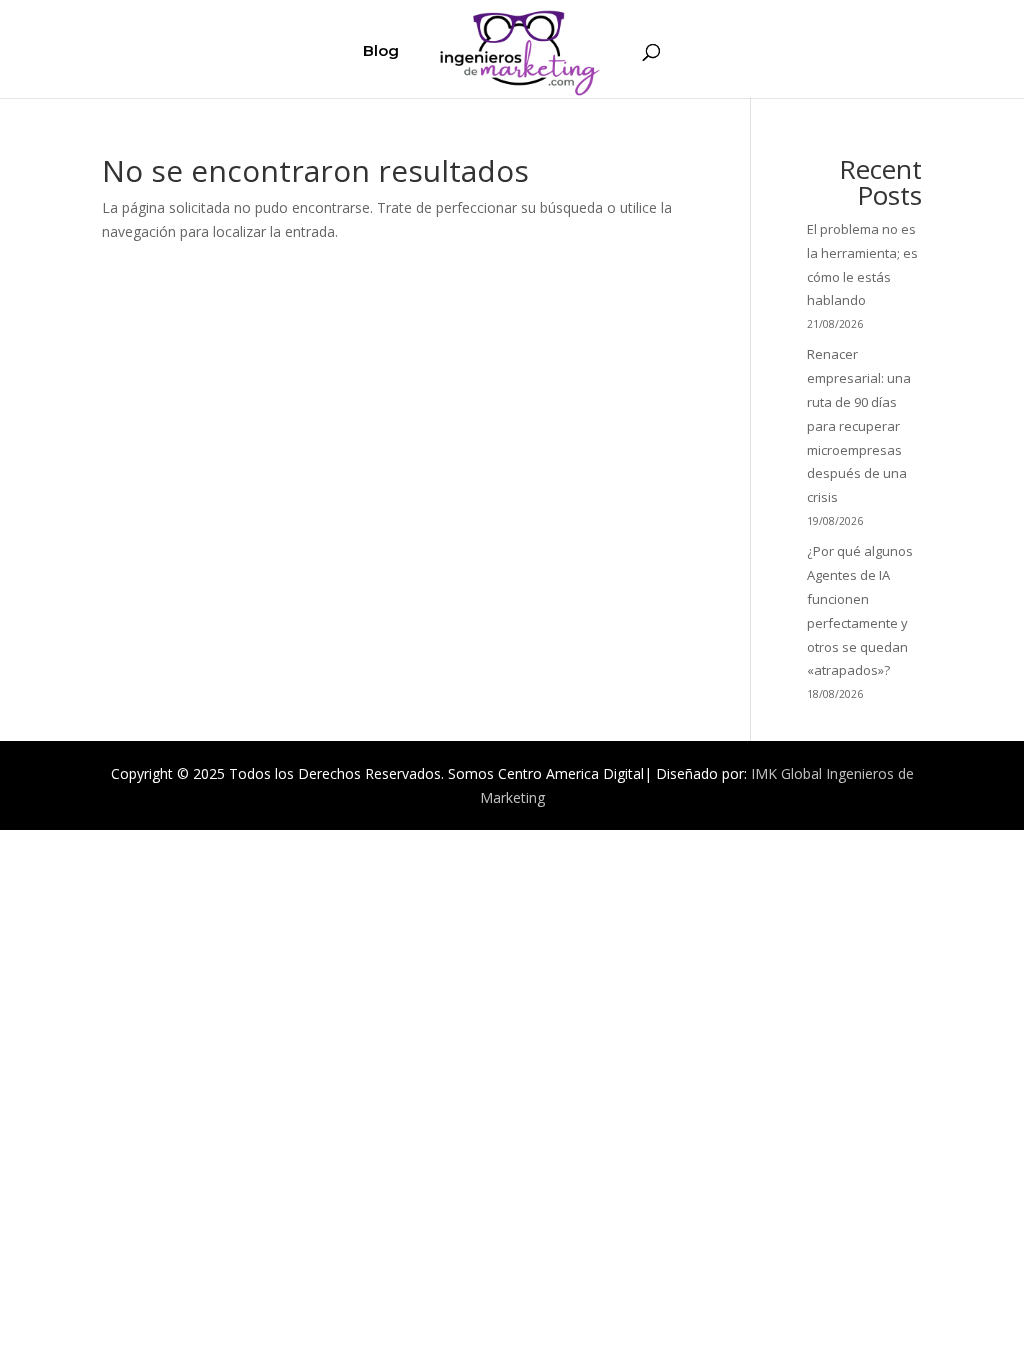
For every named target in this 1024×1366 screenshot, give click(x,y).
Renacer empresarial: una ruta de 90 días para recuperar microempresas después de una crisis (859, 425)
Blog (381, 52)
